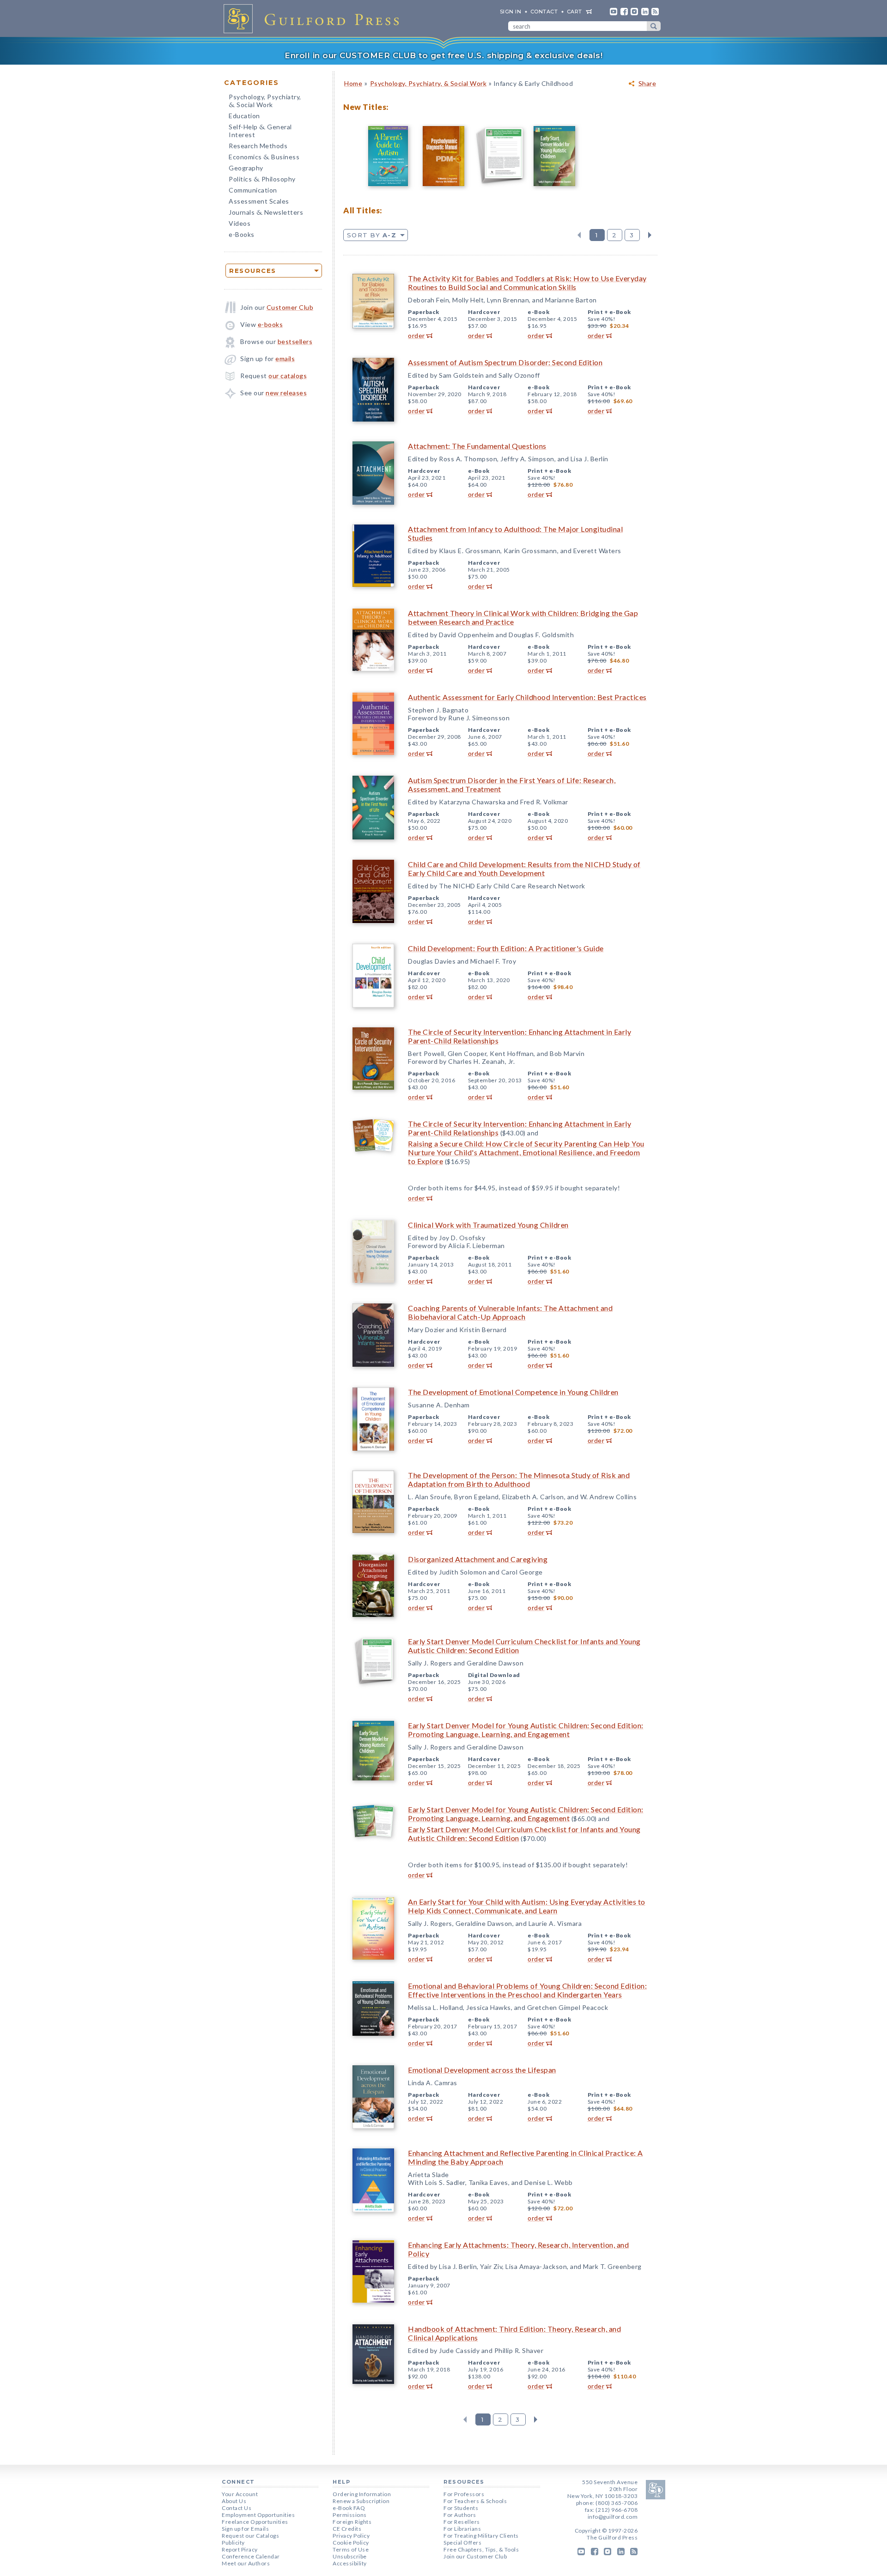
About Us (234, 2501)
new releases (286, 393)
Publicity (233, 2543)
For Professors (464, 2494)
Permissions (350, 2515)
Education (244, 116)
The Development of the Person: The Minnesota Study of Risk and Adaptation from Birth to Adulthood (519, 1479)
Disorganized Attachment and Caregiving (478, 1559)
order (416, 335)
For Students (461, 2508)
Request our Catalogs (250, 2536)
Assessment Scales (259, 201)
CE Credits (347, 2529)
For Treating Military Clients (481, 2536)
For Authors (460, 2515)
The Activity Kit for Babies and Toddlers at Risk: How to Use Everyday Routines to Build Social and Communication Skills (527, 283)
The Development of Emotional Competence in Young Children (513, 1392)
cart (574, 12)
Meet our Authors (246, 2563)
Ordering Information (362, 2494)
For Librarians (462, 2529)
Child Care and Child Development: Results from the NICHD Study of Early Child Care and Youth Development (524, 869)
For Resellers (462, 2522)
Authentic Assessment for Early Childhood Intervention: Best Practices (527, 697)
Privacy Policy (351, 2536)
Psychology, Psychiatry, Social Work (265, 102)
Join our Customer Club (475, 2556)
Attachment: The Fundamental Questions (477, 446)
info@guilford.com (613, 2517)
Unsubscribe (350, 2556)
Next (650, 235)
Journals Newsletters (266, 213)
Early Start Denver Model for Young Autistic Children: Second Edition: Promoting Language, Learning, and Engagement (526, 1730)
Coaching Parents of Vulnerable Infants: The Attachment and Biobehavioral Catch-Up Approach (510, 1312)
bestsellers (295, 341)
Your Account (240, 2494)
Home (353, 83)
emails (285, 359)
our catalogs (288, 376)
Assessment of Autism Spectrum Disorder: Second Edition (505, 362)
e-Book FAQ (349, 2508)
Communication (253, 190)
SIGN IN (511, 12)
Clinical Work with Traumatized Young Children (488, 1225)
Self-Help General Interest (260, 131)
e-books (270, 324)
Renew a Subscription (361, 2501)
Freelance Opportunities (255, 2522)
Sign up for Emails (245, 2529)
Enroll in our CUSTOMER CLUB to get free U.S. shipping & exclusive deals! (443, 55)
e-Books (242, 234)
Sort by (372, 235)
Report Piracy (240, 2549)
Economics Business (264, 158)
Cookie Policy (351, 2543)
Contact (544, 12)
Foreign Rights (352, 2522)
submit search (654, 26)
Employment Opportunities (258, 2515)
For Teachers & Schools (475, 2501)
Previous (579, 235)
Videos (240, 223)
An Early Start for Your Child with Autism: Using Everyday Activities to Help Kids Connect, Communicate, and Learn (527, 1906)
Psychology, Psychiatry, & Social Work (428, 83)
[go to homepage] (314, 18)
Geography (246, 168)
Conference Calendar (251, 2556)
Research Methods (258, 146)
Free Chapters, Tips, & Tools (481, 2549)
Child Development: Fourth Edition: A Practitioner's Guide (506, 948)
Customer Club (290, 307)
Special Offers (462, 2543)
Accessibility (350, 2563)
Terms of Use (351, 2549)
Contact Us (237, 2508)
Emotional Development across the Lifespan (482, 2070)
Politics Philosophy (262, 180)
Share (647, 84)
